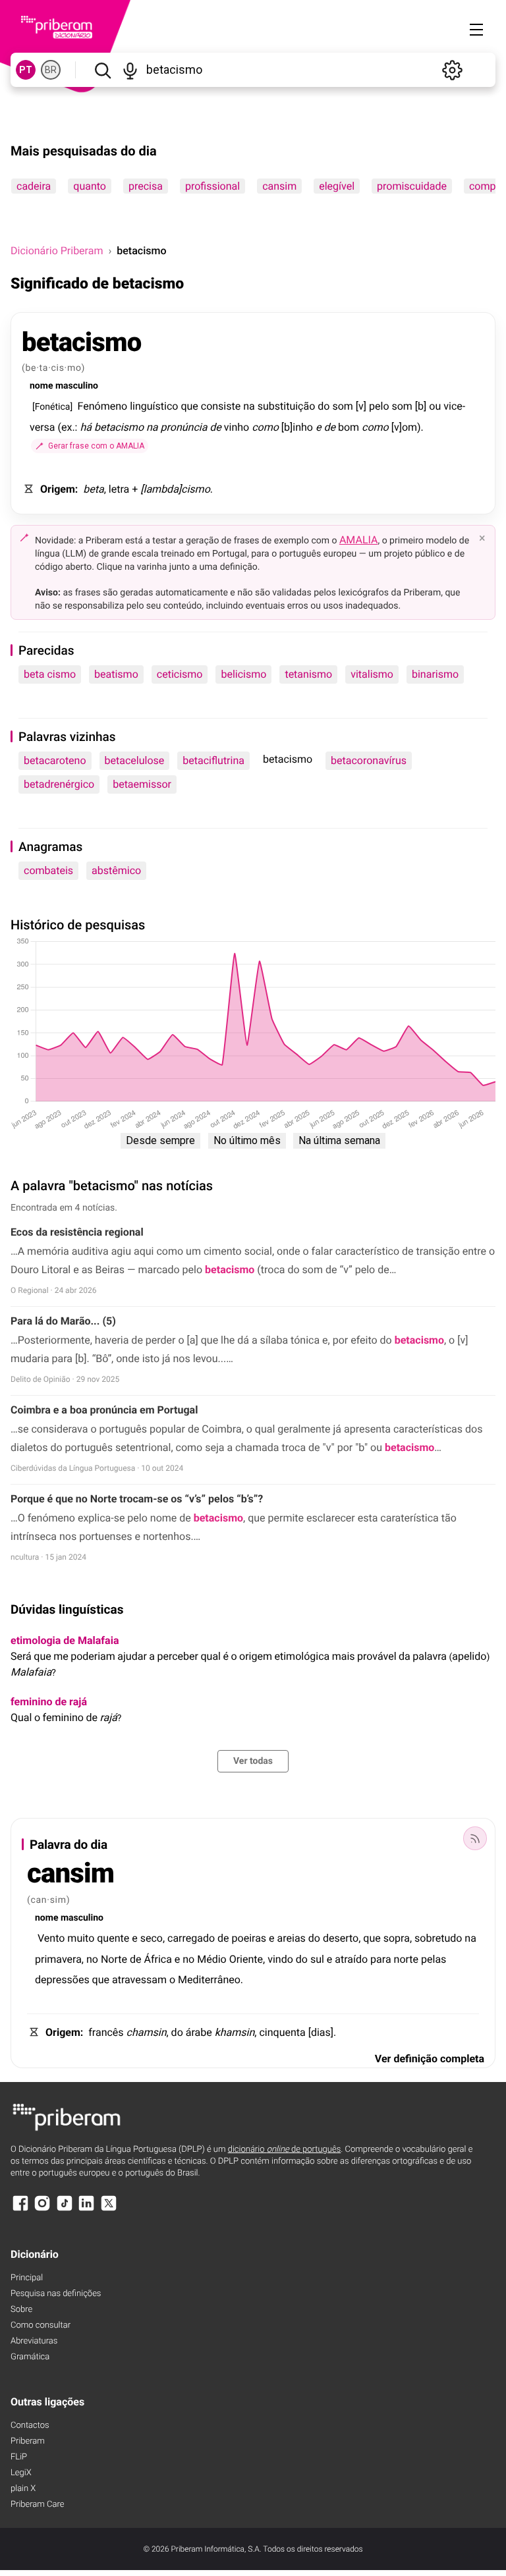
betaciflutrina (213, 760)
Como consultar (41, 2325)
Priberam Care (37, 2505)
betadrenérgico (59, 784)
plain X (23, 2489)
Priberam (28, 2441)
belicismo (243, 674)
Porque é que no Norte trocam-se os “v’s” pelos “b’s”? (137, 1499)
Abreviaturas (34, 2341)
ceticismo (180, 674)
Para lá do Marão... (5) (63, 1321)
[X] (109, 2209)
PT (26, 70)
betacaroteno (55, 760)
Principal (27, 2278)
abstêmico (116, 870)
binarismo (435, 674)
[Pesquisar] (102, 70)
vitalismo (372, 674)
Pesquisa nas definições (56, 2294)
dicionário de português (285, 2150)
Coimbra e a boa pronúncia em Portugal (104, 1410)
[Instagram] (42, 2209)
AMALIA (359, 540)
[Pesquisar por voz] (131, 70)
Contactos (30, 2425)
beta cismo (50, 674)
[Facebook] (20, 2209)
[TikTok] (65, 2209)
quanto (90, 186)
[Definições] (452, 70)
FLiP (19, 2457)
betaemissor (142, 784)
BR (51, 70)
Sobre (21, 2310)
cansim (279, 186)
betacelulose (135, 760)
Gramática (30, 2357)
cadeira (34, 186)
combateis (48, 870)
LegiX (21, 2473)
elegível (337, 186)
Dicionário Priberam (57, 251)
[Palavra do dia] (475, 1838)
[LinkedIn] (86, 2209)
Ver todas (253, 1761)
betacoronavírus (369, 760)
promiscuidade (412, 186)
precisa (146, 186)
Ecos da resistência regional (77, 1232)
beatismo (116, 674)
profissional (212, 186)
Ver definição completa (430, 2059)
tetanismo (308, 674)
